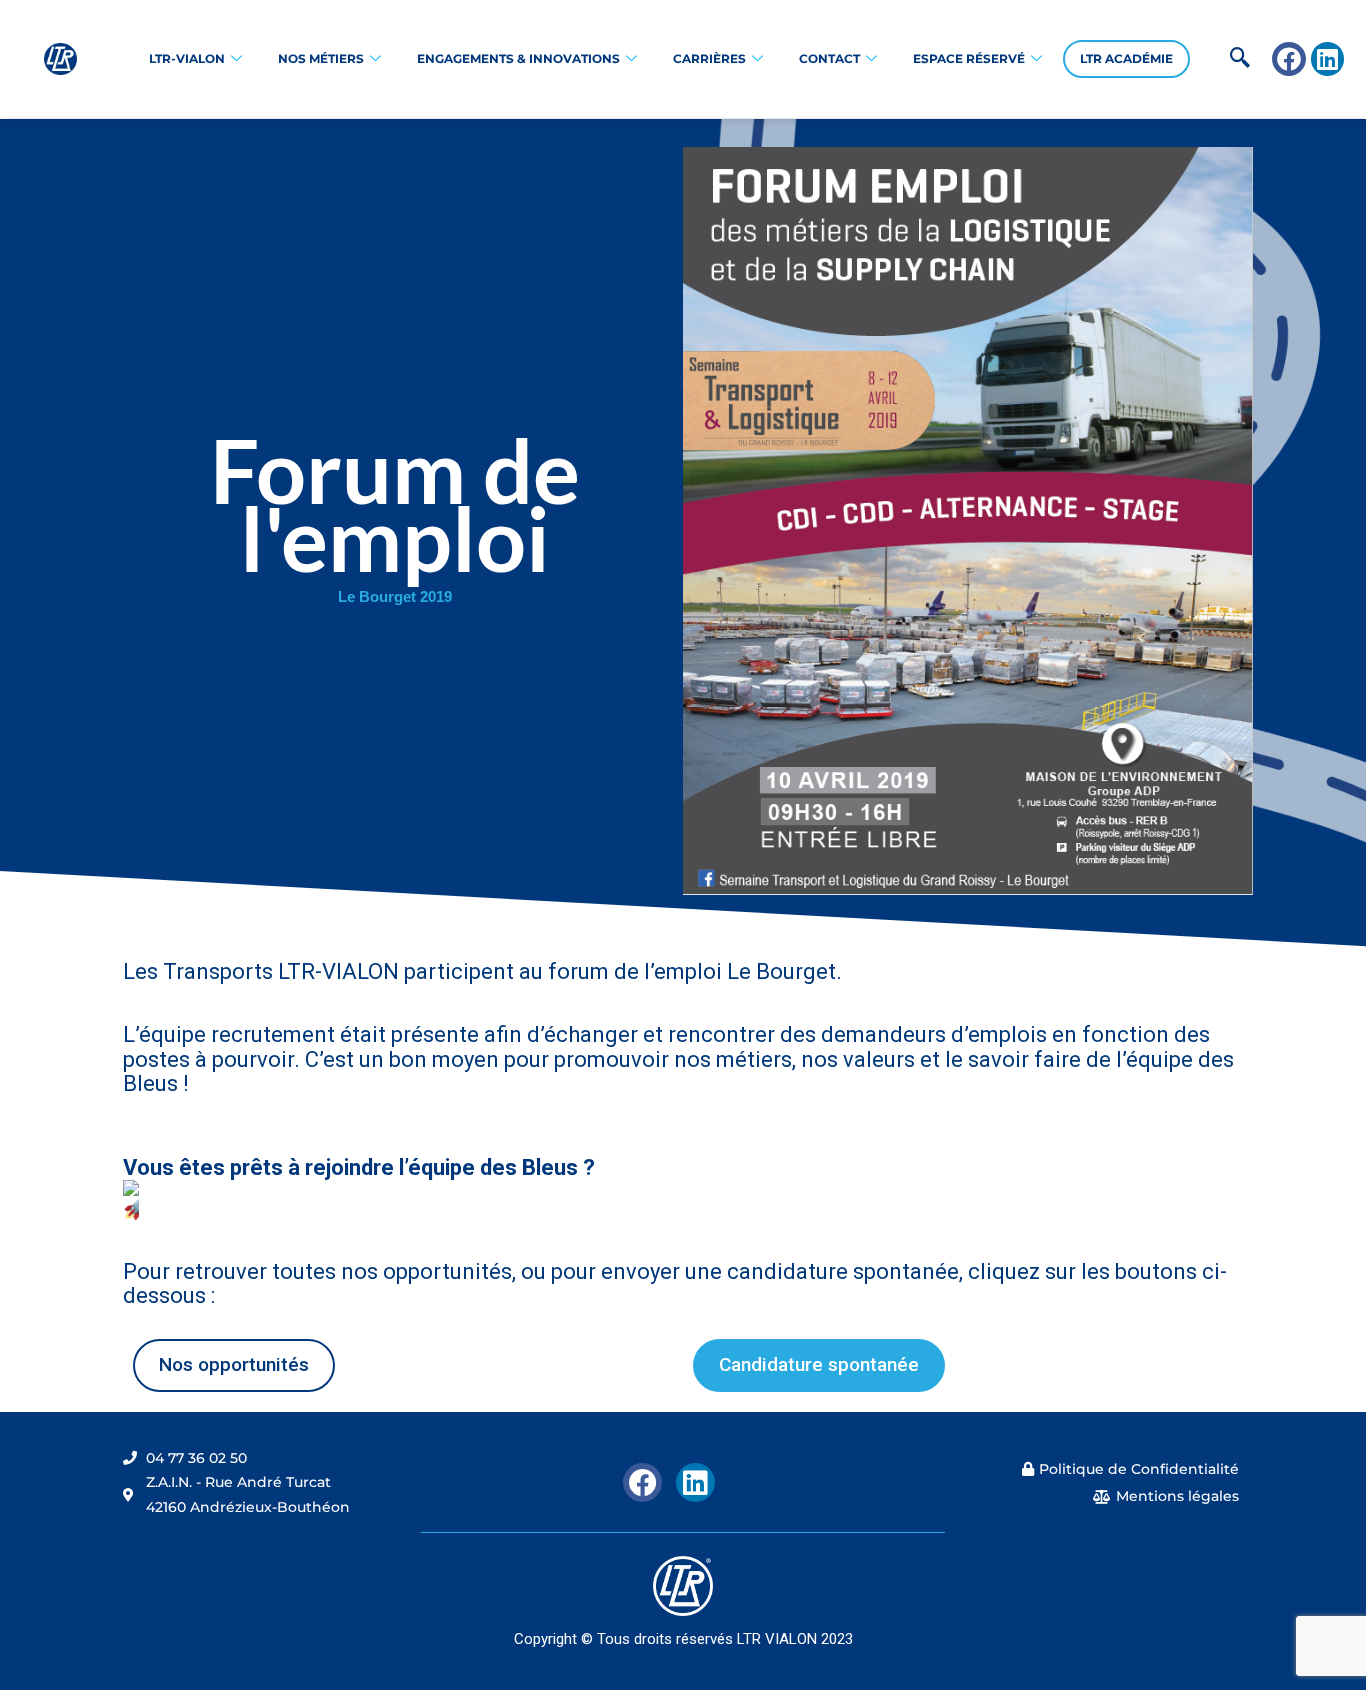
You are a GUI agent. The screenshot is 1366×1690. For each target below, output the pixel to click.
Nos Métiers (321, 58)
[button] (1209, 59)
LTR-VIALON (187, 58)
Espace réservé (969, 58)
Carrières (709, 58)
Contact (829, 58)
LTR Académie (1126, 58)
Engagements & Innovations (518, 58)
